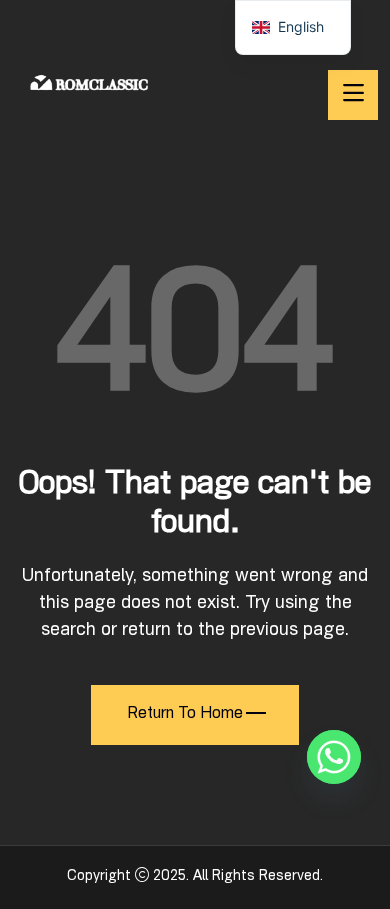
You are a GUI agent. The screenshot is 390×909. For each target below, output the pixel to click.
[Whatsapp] (334, 757)
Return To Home (185, 715)
